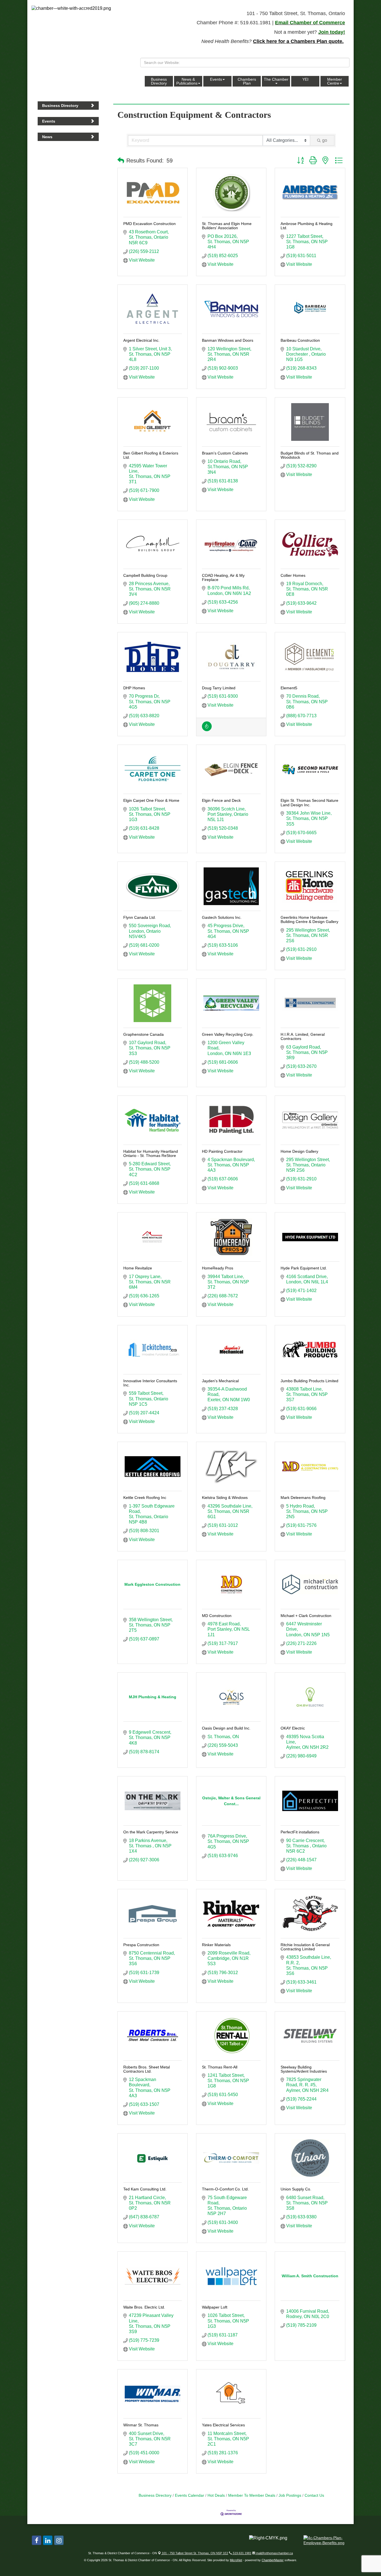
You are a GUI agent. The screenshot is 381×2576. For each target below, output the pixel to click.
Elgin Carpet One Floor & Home (151, 800)
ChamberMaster (273, 2560)
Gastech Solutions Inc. (222, 917)
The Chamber (276, 79)
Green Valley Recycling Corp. (228, 1034)
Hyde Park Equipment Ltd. (304, 1268)
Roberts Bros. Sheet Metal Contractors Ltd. (147, 2069)
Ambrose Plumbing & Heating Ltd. (307, 226)
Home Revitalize (138, 1268)
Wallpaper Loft (215, 2307)
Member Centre (335, 81)
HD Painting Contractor (222, 1151)
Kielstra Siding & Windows (225, 1498)
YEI (305, 79)
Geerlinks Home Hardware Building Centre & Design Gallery (309, 919)
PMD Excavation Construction (149, 224)
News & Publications (187, 81)
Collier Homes (293, 575)
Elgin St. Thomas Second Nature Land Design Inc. (309, 803)
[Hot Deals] (207, 730)
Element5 (289, 688)
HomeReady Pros (218, 1268)
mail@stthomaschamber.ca (274, 2553)
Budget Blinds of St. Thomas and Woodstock (310, 455)
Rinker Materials (216, 1945)
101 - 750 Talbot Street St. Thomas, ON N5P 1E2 (195, 2553)
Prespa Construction (141, 1945)
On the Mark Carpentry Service (151, 1832)
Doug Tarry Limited (219, 688)
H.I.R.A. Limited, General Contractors (303, 1036)
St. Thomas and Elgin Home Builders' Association (227, 226)
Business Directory (159, 81)
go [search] (325, 140)
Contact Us (314, 2495)
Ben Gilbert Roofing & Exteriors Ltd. (151, 455)
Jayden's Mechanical (220, 1381)
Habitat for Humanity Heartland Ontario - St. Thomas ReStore (151, 1153)
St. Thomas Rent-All (220, 2067)
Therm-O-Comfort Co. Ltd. (225, 2189)
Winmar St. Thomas (141, 2425)
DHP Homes (134, 688)
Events (216, 79)
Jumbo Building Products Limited (309, 1381)
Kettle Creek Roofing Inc (145, 1498)
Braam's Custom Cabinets (225, 453)
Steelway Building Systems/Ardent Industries (304, 2069)
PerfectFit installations (300, 1832)
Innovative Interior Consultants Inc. (150, 1383)
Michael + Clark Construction (306, 1616)
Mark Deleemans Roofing (303, 1498)
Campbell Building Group (145, 575)
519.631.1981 (242, 2553)
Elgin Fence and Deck (221, 800)
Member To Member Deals (252, 2495)
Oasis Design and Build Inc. (226, 1728)
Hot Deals (216, 2495)
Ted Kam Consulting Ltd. (145, 2189)
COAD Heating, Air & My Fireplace (223, 577)
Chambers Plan (247, 81)
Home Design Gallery (299, 1151)
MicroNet (236, 2560)
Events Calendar (190, 2495)
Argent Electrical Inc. (141, 340)
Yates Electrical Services (223, 2425)
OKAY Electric (293, 1728)
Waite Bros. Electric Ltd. (144, 2307)
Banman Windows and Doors (228, 340)
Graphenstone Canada (144, 1034)
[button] (121, 161)
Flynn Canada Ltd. (140, 917)
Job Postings (290, 2495)
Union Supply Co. (296, 2189)
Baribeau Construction (300, 340)
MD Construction (217, 1616)
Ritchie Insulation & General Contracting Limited (305, 1947)
